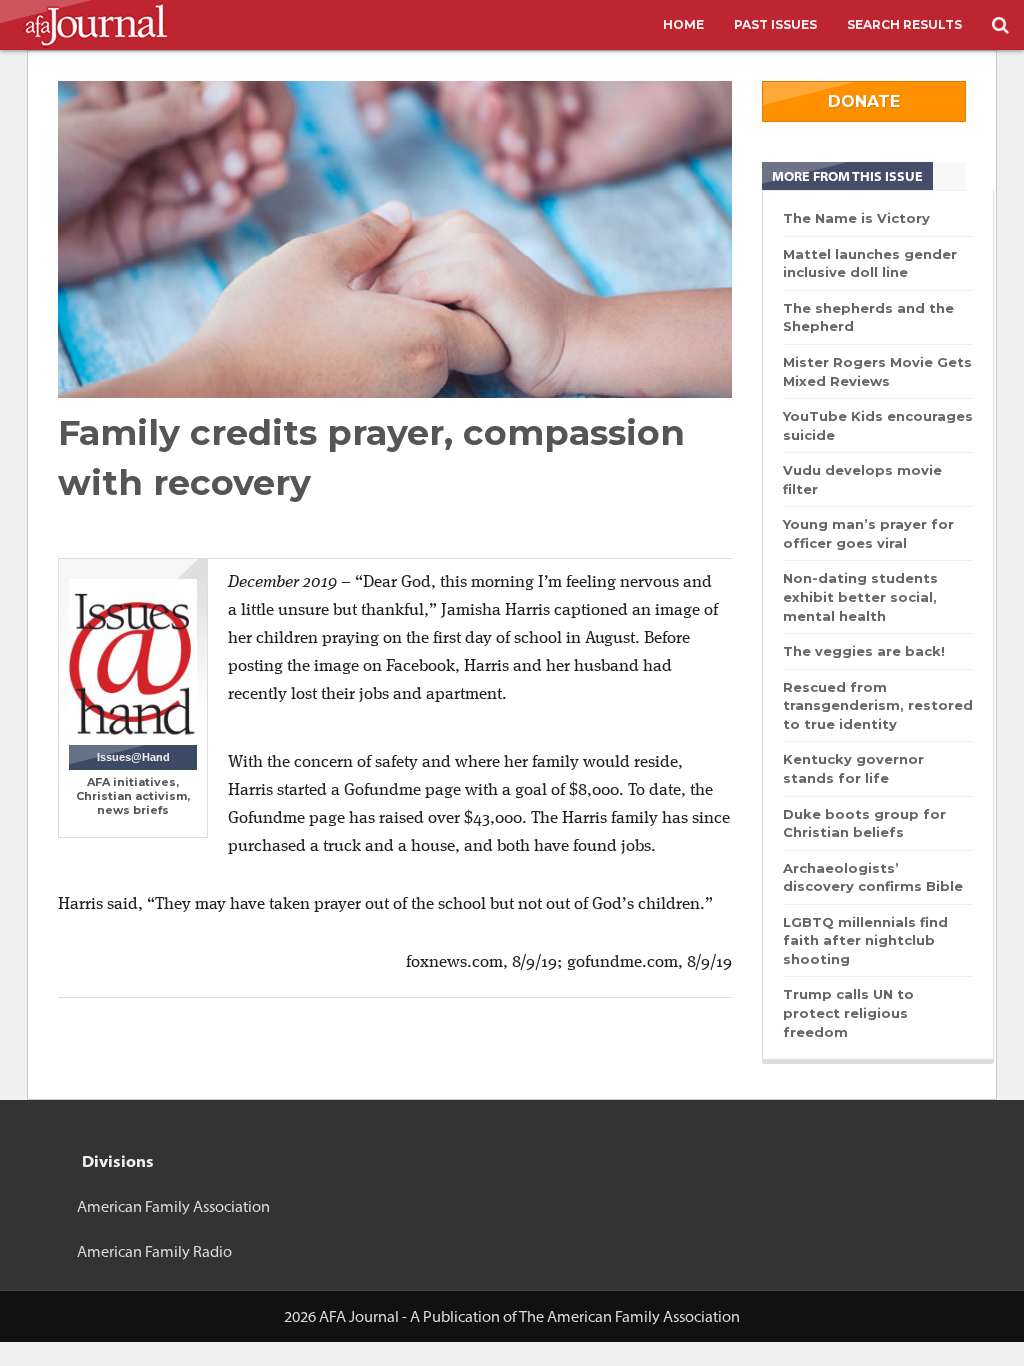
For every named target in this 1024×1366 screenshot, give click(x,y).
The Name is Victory (856, 218)
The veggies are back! (864, 651)
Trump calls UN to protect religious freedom (848, 1012)
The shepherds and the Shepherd (868, 317)
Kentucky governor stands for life (853, 768)
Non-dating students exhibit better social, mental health (860, 596)
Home (683, 24)
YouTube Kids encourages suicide (878, 425)
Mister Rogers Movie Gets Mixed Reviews (877, 371)
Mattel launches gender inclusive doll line (870, 263)
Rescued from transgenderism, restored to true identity (878, 705)
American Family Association (173, 1206)
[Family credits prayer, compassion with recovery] (395, 239)
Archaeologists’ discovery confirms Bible (873, 877)
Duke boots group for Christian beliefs (864, 823)
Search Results (904, 24)
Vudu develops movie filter (862, 479)
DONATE (864, 101)
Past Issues (775, 24)
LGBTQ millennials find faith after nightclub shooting (865, 940)
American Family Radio (154, 1251)
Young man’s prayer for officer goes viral (868, 533)
